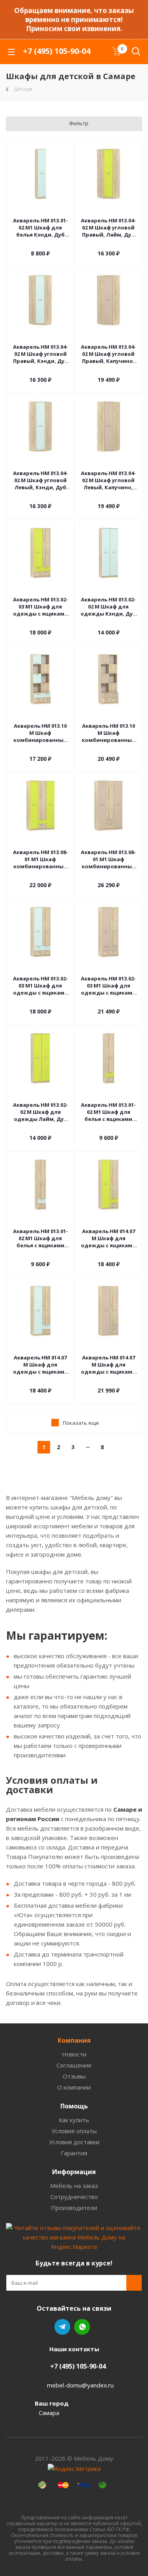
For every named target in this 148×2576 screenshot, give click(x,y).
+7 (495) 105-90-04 (57, 51)
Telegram (62, 2327)
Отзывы (74, 2076)
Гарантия (74, 2153)
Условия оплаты (74, 2131)
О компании (74, 2087)
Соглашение (74, 2065)
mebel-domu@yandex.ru (80, 2385)
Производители (74, 2208)
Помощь (74, 2106)
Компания (74, 2040)
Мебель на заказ (74, 2186)
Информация (74, 2172)
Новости (74, 2054)
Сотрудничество (74, 2197)
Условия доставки (74, 2142)
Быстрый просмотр (40, 210)
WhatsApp (82, 2327)
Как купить (74, 2120)
